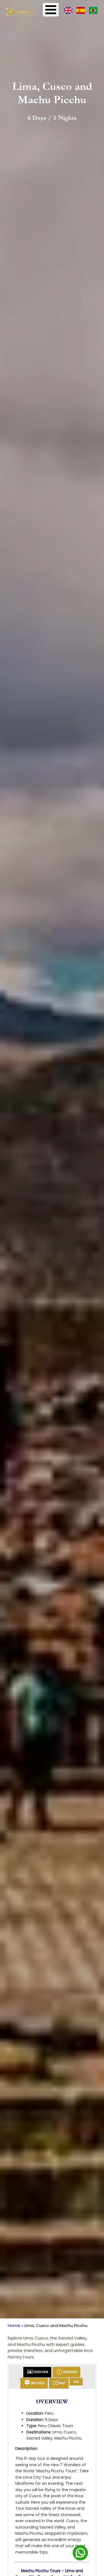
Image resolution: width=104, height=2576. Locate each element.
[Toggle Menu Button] (51, 10)
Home (14, 2325)
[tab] (37, 2372)
